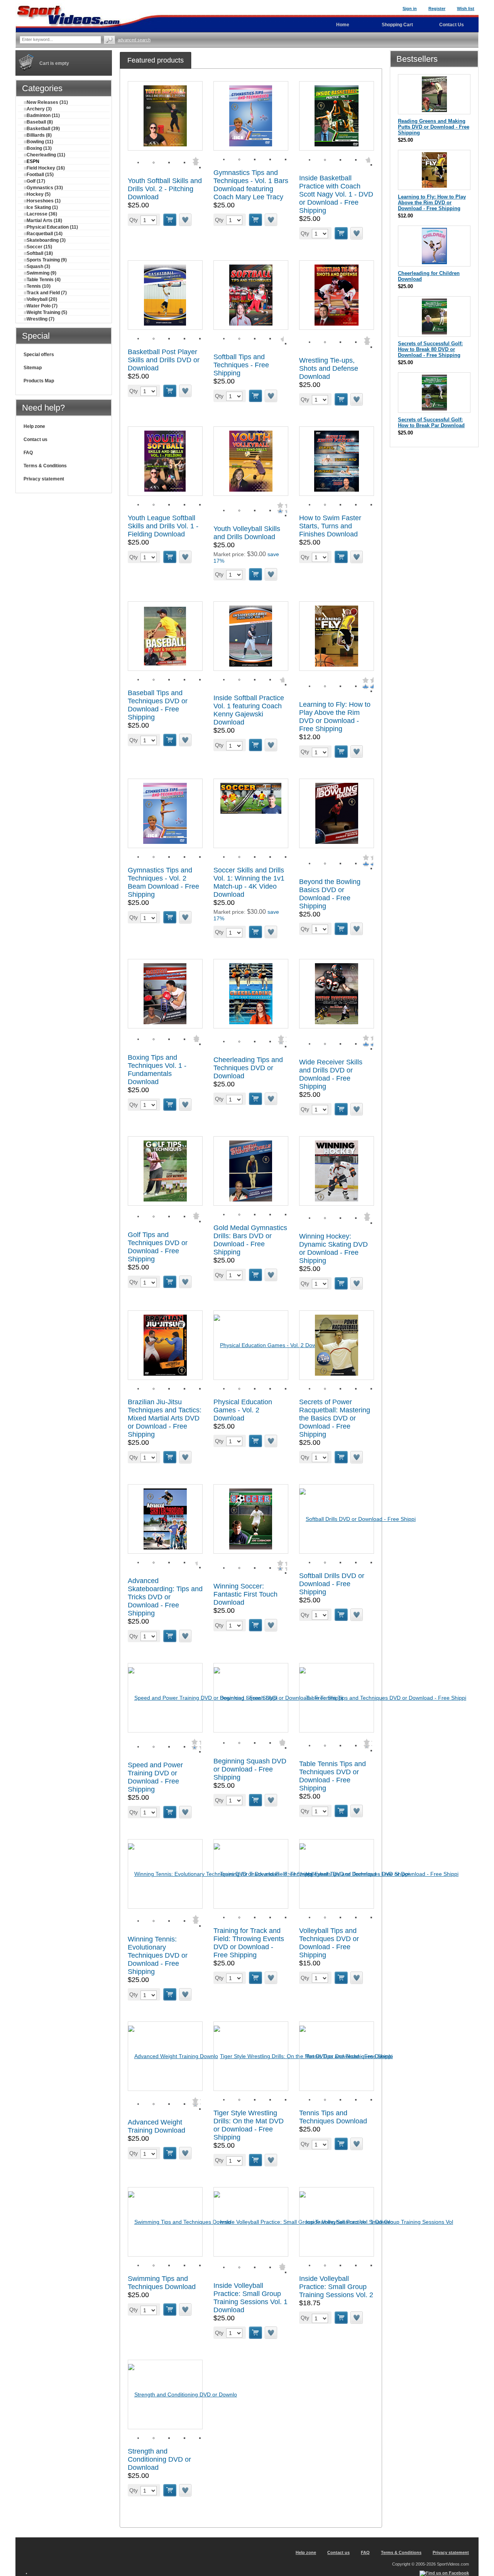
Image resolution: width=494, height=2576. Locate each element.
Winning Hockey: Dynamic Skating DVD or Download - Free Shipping (333, 1248)
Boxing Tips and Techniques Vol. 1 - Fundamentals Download (157, 1070)
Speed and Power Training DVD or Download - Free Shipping (155, 1777)
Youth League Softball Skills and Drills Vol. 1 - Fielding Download (163, 526)
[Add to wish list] (186, 220)
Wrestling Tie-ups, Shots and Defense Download (329, 368)
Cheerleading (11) (46, 155)
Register (437, 8)
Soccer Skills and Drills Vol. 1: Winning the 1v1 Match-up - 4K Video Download (249, 882)
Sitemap (33, 368)
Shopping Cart (397, 25)
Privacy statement (44, 479)
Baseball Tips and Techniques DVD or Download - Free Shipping (158, 705)
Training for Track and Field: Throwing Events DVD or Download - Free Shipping (249, 1943)
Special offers (39, 355)
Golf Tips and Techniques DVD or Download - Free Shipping (158, 1247)
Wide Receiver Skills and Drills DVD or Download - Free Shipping (331, 1074)
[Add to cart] (170, 220)
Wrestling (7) (41, 319)
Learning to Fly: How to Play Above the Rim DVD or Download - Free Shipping (335, 717)
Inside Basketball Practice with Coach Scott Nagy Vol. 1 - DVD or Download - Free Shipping (336, 194)
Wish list (466, 8)
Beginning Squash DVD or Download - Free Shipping (250, 1769)
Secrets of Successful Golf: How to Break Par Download (431, 423)
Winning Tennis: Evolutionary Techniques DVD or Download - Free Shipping (158, 1955)
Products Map (39, 381)
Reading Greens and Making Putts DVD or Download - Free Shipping (434, 127)
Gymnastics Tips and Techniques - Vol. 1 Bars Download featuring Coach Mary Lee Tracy (251, 185)
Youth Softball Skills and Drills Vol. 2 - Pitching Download (165, 189)
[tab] (156, 60)
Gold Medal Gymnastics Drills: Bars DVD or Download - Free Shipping (250, 1240)
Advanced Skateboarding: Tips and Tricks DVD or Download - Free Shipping (165, 1597)
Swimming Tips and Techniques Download (162, 2283)
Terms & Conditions (45, 466)
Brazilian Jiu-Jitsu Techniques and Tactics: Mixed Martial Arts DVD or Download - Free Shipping (165, 1418)
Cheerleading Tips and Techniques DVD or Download (248, 1068)
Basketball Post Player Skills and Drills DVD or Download (164, 360)
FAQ (28, 453)
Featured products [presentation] (156, 60)
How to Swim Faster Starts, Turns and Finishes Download (330, 526)
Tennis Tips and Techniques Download (333, 2117)
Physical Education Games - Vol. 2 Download (243, 1410)
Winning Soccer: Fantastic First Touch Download (245, 1594)
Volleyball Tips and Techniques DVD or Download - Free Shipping (329, 1943)
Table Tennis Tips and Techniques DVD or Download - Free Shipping (332, 1776)
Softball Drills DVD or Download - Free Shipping (332, 1584)
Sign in (410, 8)
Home (343, 25)
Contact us (36, 440)
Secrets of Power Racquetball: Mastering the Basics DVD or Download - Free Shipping (335, 1418)
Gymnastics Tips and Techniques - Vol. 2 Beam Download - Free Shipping (163, 882)
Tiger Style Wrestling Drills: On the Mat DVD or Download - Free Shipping (249, 2125)
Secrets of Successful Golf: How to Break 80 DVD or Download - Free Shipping (430, 349)
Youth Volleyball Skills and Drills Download (247, 533)
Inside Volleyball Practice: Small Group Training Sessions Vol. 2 (336, 2287)
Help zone (34, 426)
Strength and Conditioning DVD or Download (159, 2459)
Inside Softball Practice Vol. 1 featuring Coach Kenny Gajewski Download (249, 710)
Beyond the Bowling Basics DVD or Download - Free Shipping (330, 894)
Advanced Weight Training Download (156, 2126)
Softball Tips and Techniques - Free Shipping (241, 365)
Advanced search (134, 40)
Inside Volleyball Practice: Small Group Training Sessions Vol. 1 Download (250, 2298)
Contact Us (452, 25)
